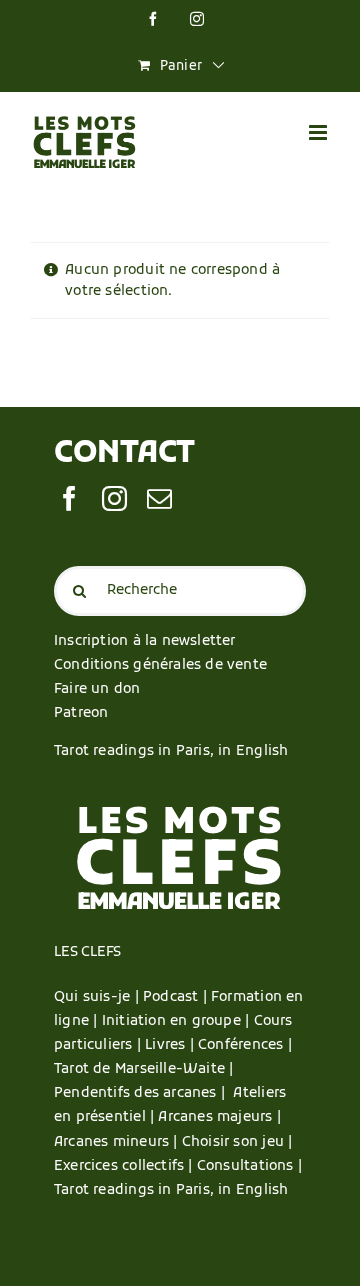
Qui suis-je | (98, 997)
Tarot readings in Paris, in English (171, 751)
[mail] (159, 498)
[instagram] (114, 498)
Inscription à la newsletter (145, 641)
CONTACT (124, 454)
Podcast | (177, 997)
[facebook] (69, 498)
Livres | (171, 1045)
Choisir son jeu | (237, 1142)
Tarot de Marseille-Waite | (143, 1069)
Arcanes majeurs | (219, 1117)
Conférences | (245, 1045)
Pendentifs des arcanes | (143, 1093)
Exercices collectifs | (125, 1166)
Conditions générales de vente (160, 665)
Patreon (81, 713)
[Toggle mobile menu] (319, 132)
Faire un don (97, 689)
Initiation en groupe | (178, 1021)
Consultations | (249, 1166)
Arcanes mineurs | (118, 1142)
